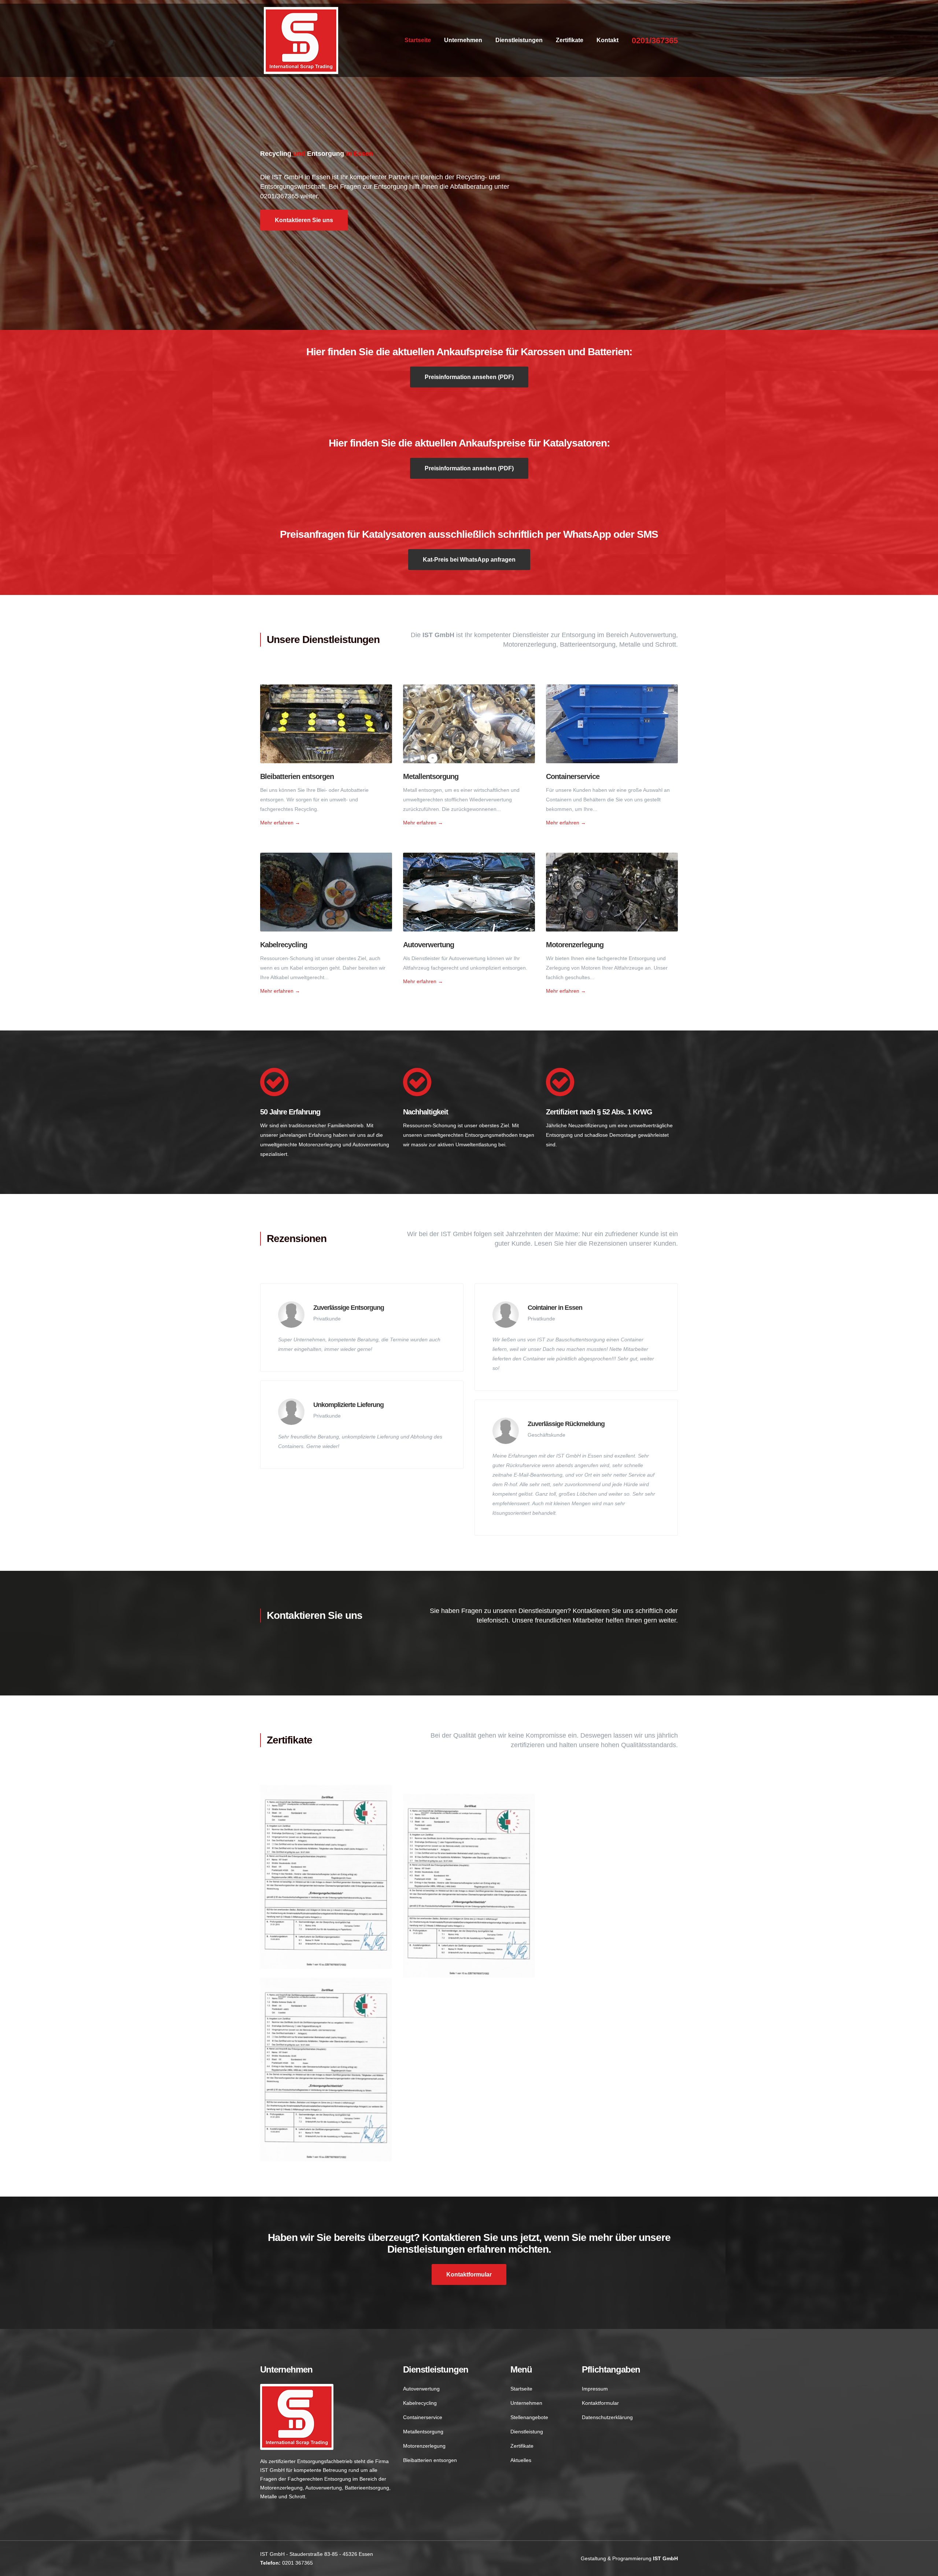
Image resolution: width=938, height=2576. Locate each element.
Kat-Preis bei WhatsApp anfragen (469, 560)
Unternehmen (463, 40)
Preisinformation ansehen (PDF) (469, 377)
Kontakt (608, 40)
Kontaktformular (469, 2274)
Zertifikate (570, 40)
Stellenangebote (529, 2417)
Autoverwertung (429, 945)
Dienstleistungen (519, 40)
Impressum (595, 2389)
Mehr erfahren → (280, 823)
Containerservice (573, 776)
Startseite (418, 40)
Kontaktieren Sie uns (304, 220)
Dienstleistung (527, 2432)
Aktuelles (521, 2460)
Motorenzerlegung (575, 945)
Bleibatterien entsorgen (297, 776)
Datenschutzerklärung (607, 2417)
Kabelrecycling (284, 945)
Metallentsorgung (431, 776)
